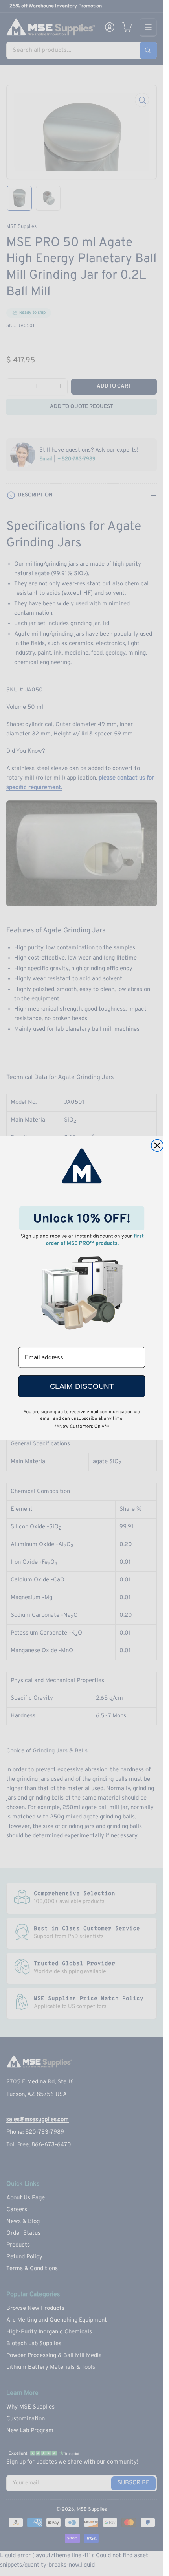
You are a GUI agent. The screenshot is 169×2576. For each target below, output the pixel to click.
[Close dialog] (157, 1145)
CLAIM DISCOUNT (81, 1386)
